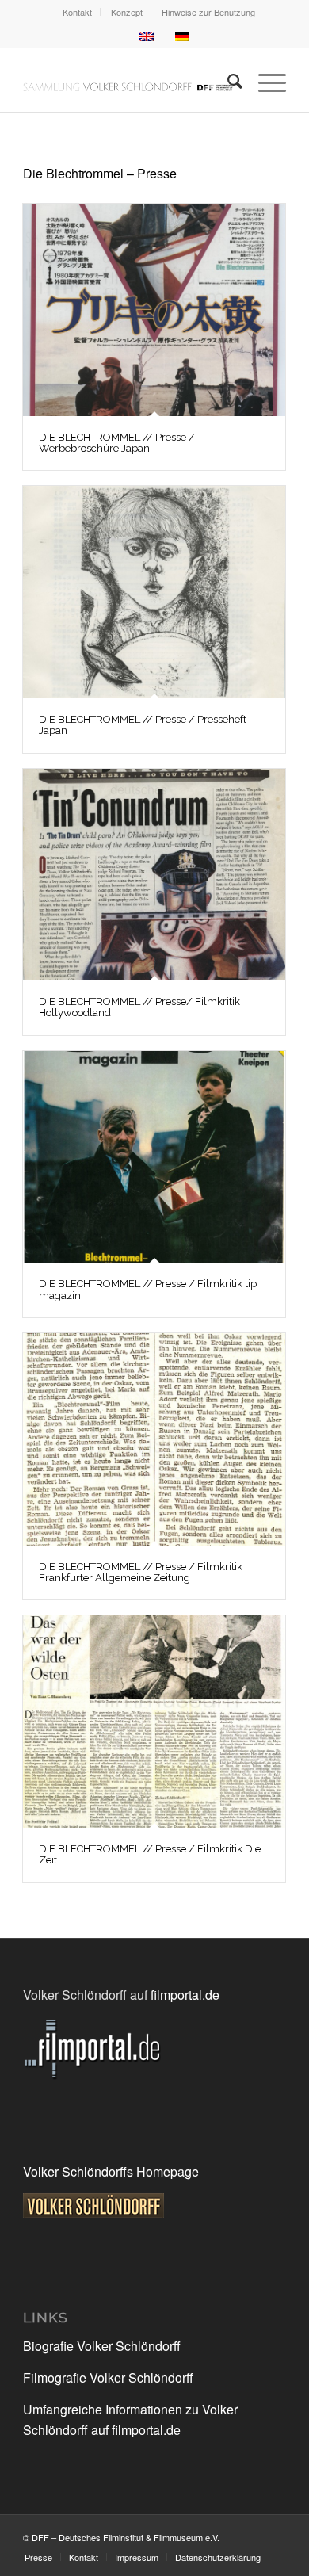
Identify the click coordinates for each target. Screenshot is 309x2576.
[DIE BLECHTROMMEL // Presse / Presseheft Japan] (154, 592)
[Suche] (227, 80)
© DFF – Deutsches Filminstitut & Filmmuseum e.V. (121, 2537)
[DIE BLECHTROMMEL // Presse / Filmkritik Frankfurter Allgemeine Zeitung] (154, 1439)
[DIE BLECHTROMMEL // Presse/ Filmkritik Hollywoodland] (154, 875)
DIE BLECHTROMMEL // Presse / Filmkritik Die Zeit (150, 1854)
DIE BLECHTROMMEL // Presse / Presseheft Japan (143, 725)
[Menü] (264, 80)
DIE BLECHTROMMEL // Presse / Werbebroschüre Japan (117, 443)
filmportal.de (185, 1995)
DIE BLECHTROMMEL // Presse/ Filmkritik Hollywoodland (139, 1007)
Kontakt (77, 12)
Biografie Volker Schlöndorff (102, 2346)
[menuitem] (78, 12)
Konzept (127, 12)
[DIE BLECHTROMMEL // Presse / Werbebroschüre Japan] (154, 310)
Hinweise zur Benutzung (208, 12)
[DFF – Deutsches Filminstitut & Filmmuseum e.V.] (128, 80)
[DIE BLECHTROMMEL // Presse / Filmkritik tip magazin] (154, 1157)
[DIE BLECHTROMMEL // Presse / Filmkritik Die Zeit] (154, 1722)
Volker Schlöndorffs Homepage (111, 2171)
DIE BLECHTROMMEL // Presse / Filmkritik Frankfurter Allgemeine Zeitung (141, 1572)
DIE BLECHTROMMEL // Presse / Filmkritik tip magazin (148, 1289)
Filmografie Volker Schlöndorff (108, 2377)
